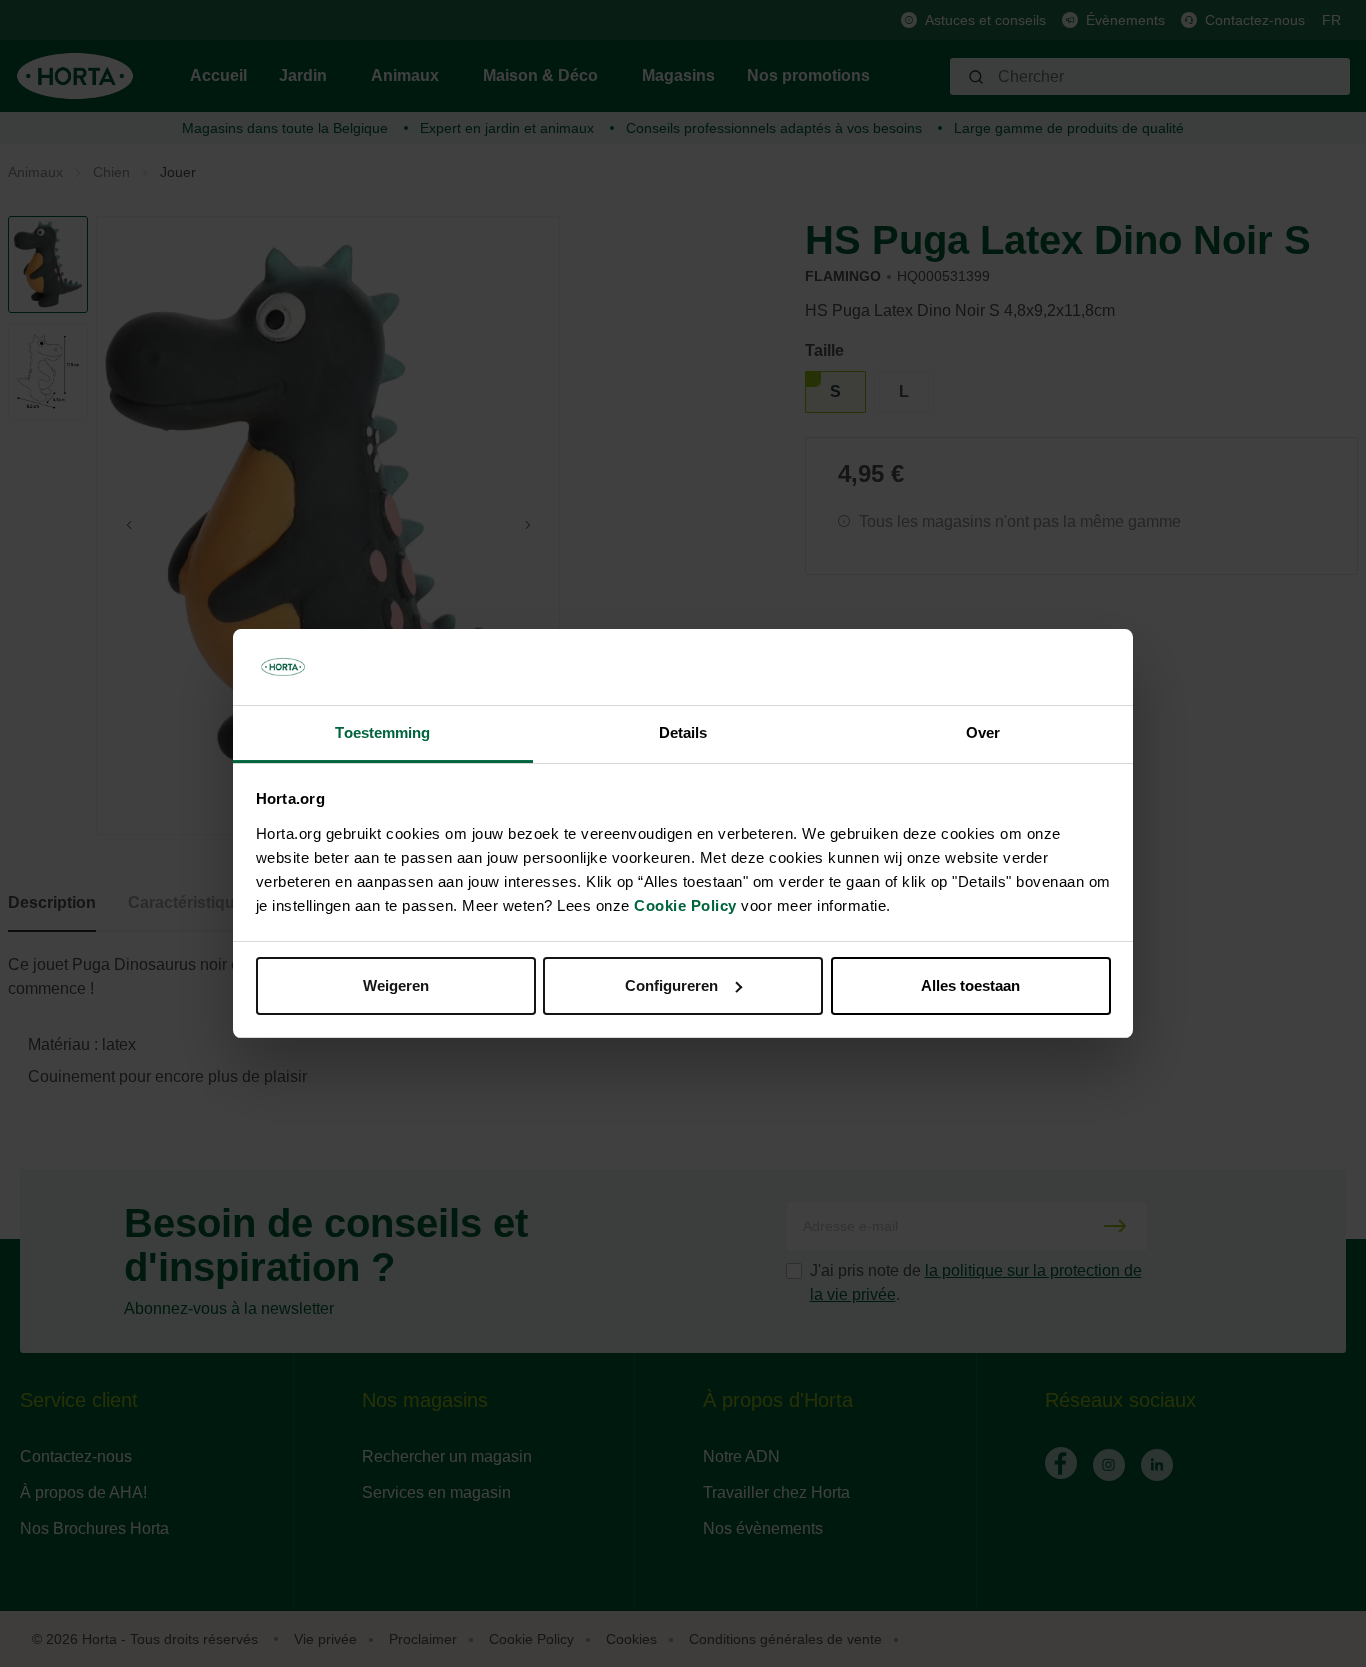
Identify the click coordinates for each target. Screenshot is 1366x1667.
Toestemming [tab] (382, 732)
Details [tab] (683, 732)
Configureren (671, 985)
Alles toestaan (970, 985)
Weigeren (396, 985)
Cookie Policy (685, 905)
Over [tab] (983, 732)
